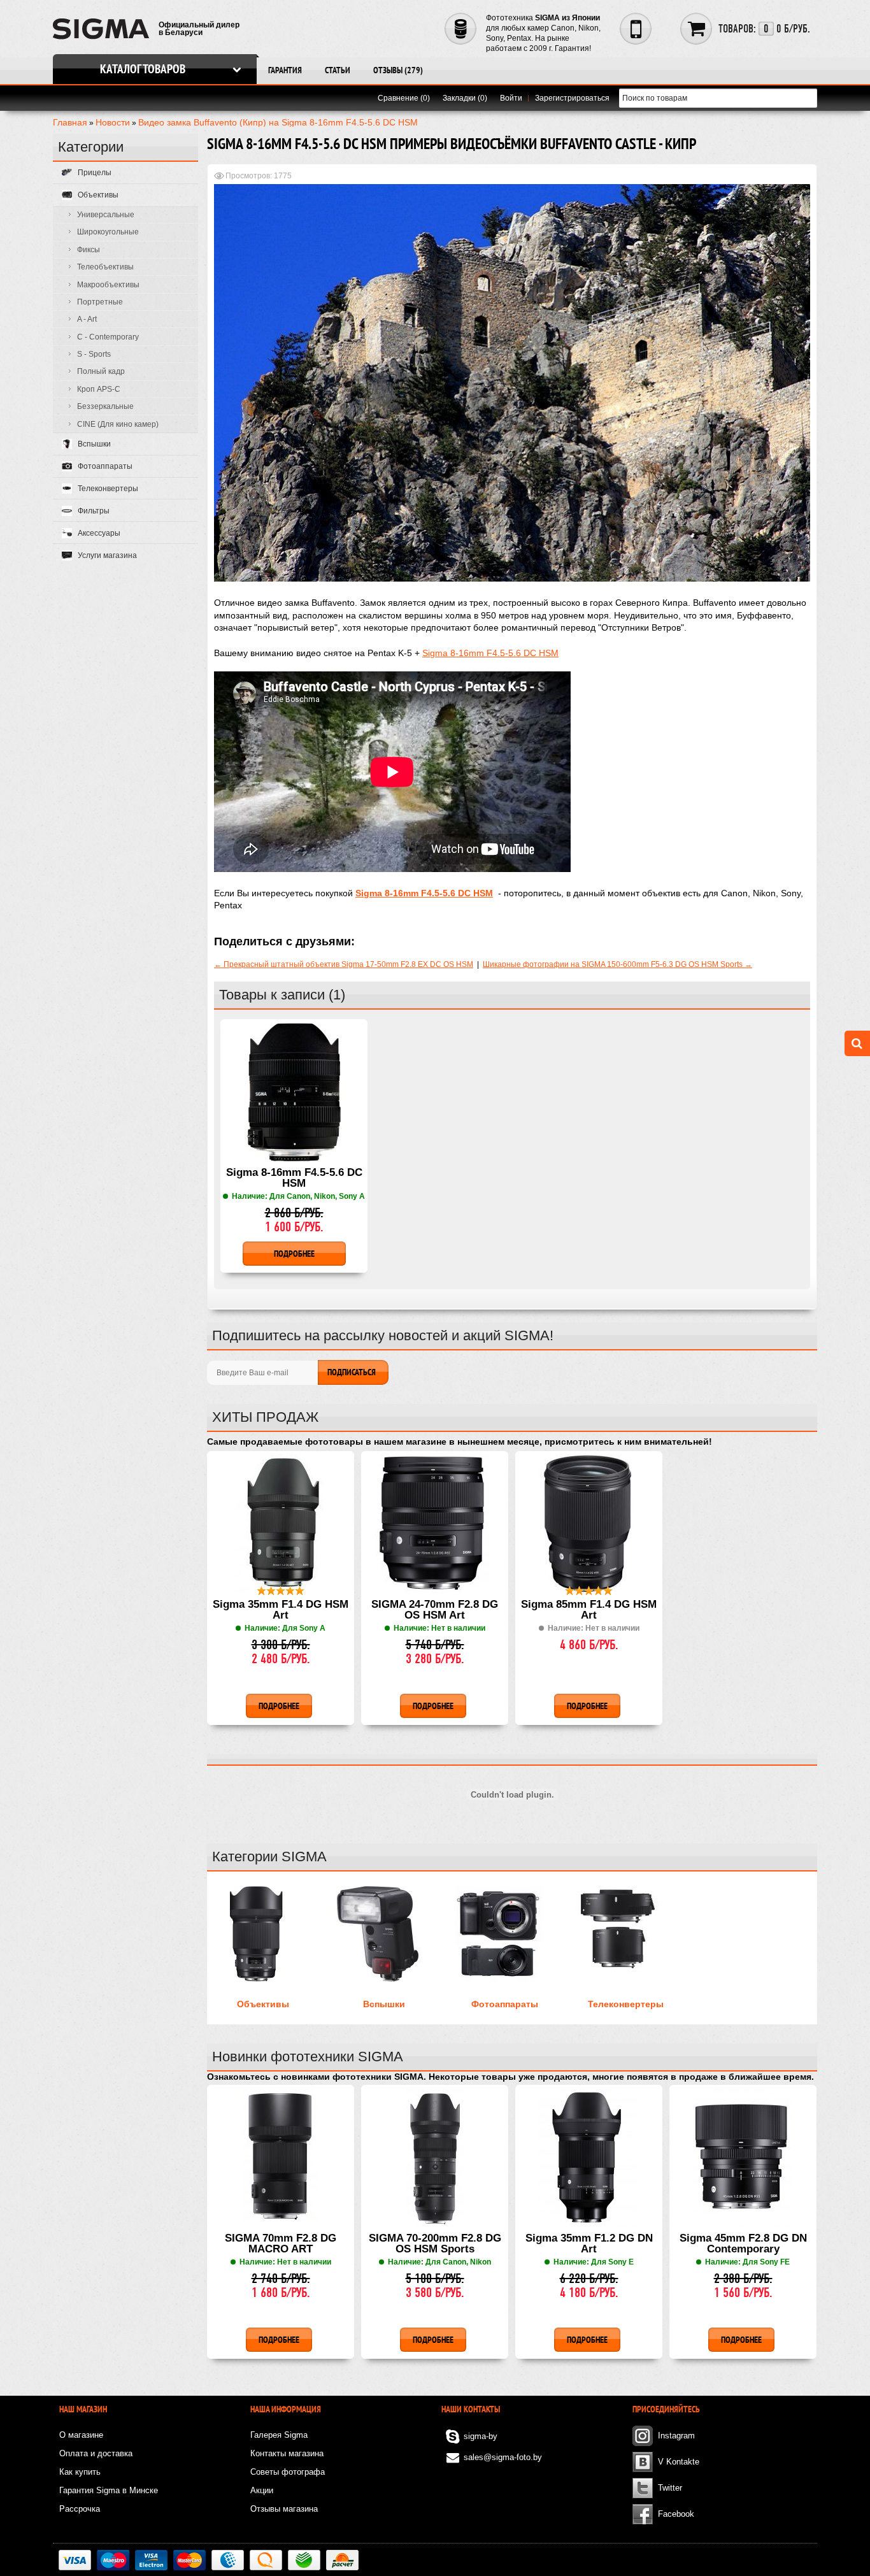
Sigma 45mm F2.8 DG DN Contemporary (743, 2244)
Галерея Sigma (279, 2435)
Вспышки (384, 2004)
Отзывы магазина (284, 2509)
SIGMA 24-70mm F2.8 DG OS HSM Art (435, 1610)
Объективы (263, 2004)
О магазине (81, 2435)
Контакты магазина (287, 2453)
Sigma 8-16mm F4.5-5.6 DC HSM (490, 653)
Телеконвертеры (626, 2004)
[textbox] (718, 98)
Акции (262, 2490)
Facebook (676, 2514)
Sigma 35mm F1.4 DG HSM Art (281, 1610)
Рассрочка (80, 2509)
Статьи (338, 70)
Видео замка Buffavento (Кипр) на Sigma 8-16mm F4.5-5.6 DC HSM (278, 122)
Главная (70, 122)
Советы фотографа (288, 2472)
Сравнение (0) (404, 98)
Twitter (670, 2488)
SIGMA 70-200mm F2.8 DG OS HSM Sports (435, 2244)
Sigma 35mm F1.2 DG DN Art (589, 2244)
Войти (511, 98)
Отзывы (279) (398, 70)
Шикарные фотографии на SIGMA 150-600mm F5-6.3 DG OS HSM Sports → (617, 964)
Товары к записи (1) (282, 995)
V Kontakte (679, 2462)
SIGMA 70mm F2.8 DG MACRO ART (281, 2244)
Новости (113, 122)
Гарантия (285, 70)
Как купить (80, 2472)
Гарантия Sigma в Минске (109, 2490)
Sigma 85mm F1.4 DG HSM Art (589, 1610)
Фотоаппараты (505, 2004)
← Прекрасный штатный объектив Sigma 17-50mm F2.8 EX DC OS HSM (344, 964)
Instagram (676, 2436)
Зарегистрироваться (572, 98)
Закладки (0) (465, 98)
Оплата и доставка (96, 2453)
